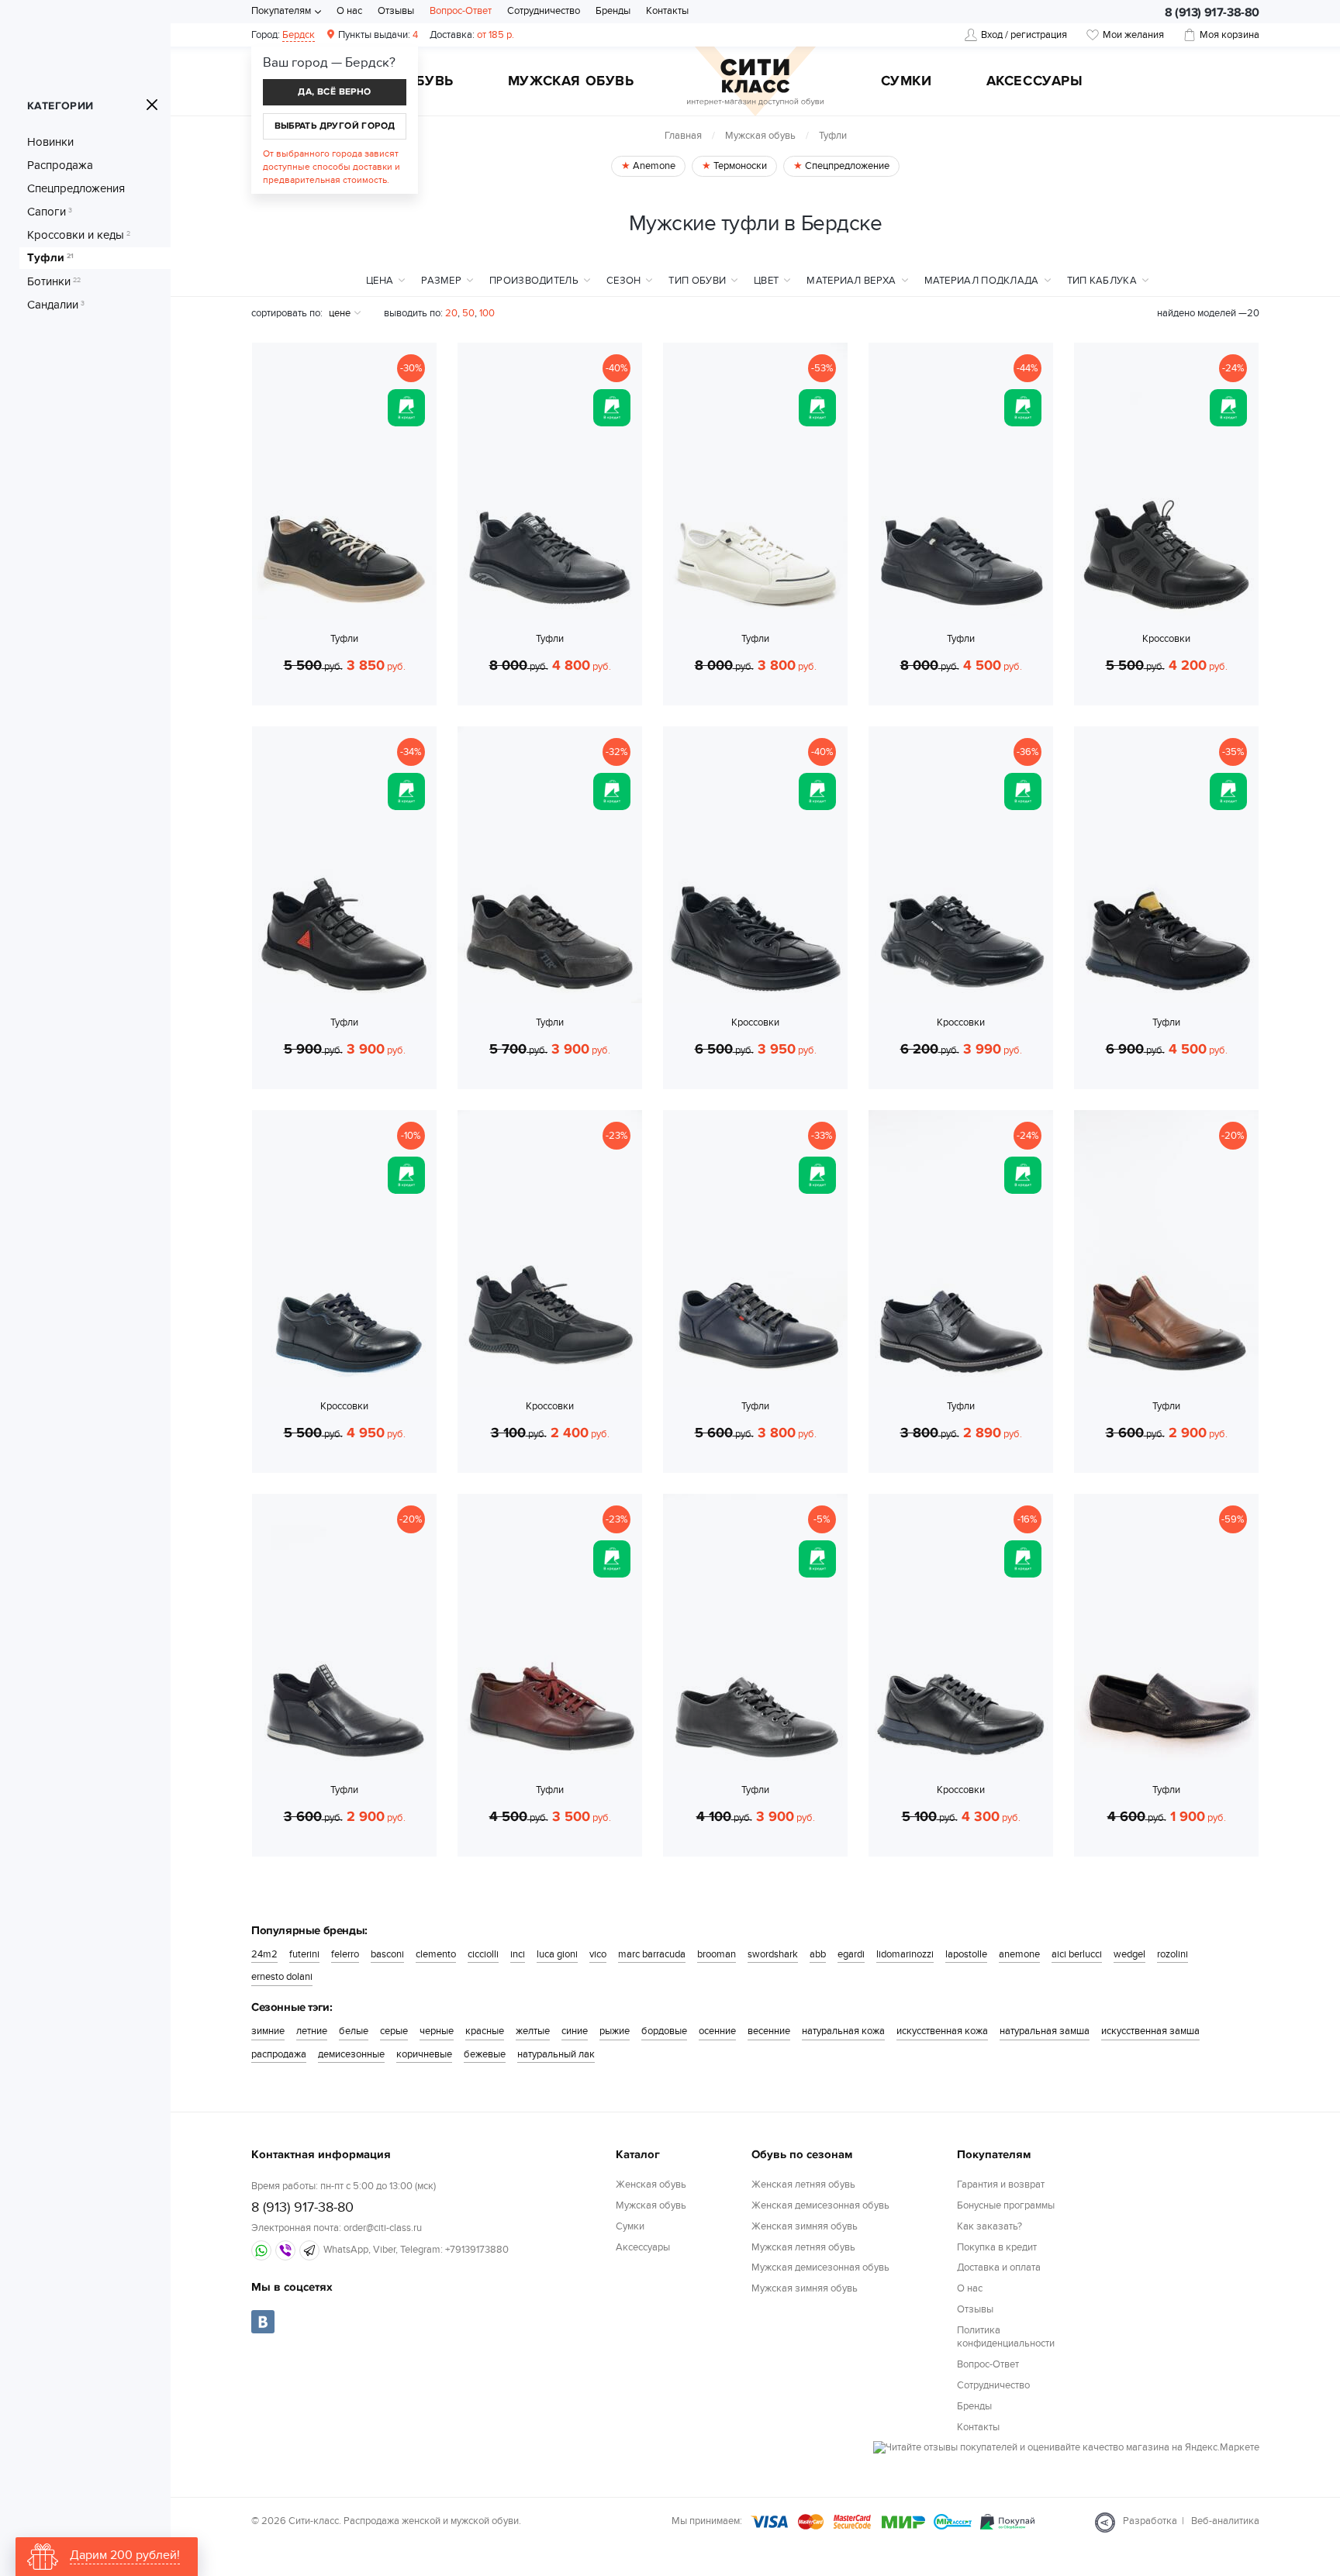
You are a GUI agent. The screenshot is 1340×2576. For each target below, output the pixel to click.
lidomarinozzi (905, 1954)
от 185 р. (472, 35)
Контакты (667, 11)
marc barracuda (652, 1954)
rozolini (1172, 1954)
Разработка (1150, 2521)
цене (340, 313)
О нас (349, 11)
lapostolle (966, 1954)
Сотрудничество (544, 11)
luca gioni (557, 1954)
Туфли (50, 258)
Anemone (653, 166)
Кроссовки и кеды (79, 235)
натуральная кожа (843, 2031)
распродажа (279, 2054)
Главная (683, 136)
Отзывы (396, 11)
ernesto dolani (282, 1977)
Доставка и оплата (999, 2267)
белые (354, 2031)
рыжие (615, 2031)
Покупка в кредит (997, 2247)
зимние (268, 2031)
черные (437, 2031)
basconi (387, 1954)
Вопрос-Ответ (461, 11)
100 (487, 313)
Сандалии (56, 305)
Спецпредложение (846, 166)
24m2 (264, 1954)
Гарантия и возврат (1001, 2185)
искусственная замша (1150, 2031)
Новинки (50, 142)
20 (451, 313)
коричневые (424, 2054)
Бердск (299, 35)
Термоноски (739, 166)
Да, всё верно (334, 92)
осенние (717, 2031)
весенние (769, 2031)
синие (575, 2031)
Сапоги (50, 212)
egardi (851, 1954)
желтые (533, 2031)
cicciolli (483, 1954)
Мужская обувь (571, 82)
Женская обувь (651, 2185)
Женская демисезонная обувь (820, 2205)
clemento (436, 1954)
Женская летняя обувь (803, 2185)
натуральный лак (556, 2054)
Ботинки (54, 281)
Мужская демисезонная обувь (820, 2267)
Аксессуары (1035, 82)
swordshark (773, 1954)
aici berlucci (1077, 1954)
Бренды (613, 11)
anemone (1019, 1954)
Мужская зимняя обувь (805, 2288)
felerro (345, 1954)
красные (485, 2031)
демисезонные (351, 2054)
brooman (717, 1954)
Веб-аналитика (1225, 2521)
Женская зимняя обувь (805, 2226)
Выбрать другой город (335, 126)
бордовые (664, 2031)
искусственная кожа (942, 2031)
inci (518, 1954)
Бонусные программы (1006, 2205)
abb (818, 1954)
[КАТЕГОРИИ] (152, 105)
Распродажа (60, 165)
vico (598, 1954)
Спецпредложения (76, 188)
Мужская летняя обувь (803, 2247)
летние (312, 2031)
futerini (304, 1954)
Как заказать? (989, 2226)
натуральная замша (1045, 2031)
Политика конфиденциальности (1006, 2337)
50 (468, 313)
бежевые (485, 2054)
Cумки (907, 82)
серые (394, 2031)
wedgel (1129, 1954)
